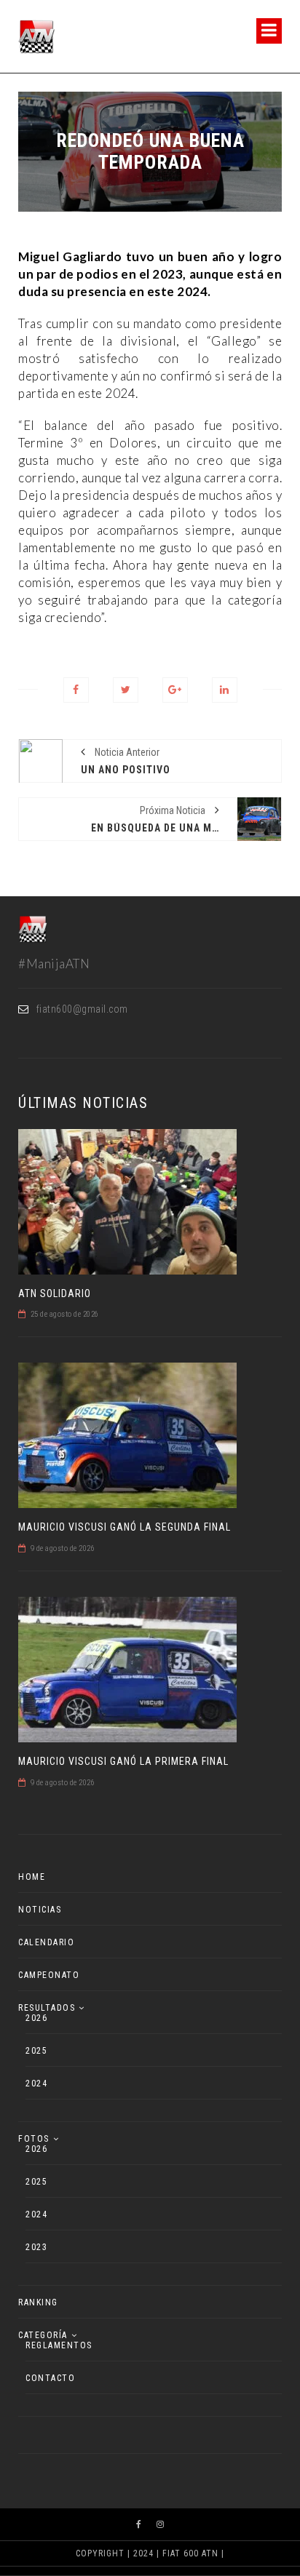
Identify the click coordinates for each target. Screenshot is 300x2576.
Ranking (38, 2302)
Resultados (47, 2008)
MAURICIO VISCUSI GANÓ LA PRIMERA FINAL (123, 1761)
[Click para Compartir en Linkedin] (225, 690)
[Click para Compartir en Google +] (175, 690)
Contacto (50, 2378)
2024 (36, 2083)
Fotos (34, 2139)
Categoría (43, 2335)
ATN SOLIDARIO (55, 1293)
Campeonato (49, 1975)
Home (32, 1877)
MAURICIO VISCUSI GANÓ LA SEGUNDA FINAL (125, 1527)
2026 (36, 2018)
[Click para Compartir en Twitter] (126, 690)
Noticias (40, 1910)
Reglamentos (59, 2345)
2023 (36, 2247)
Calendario (46, 1942)
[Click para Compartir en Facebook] (76, 690)
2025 (36, 2051)
